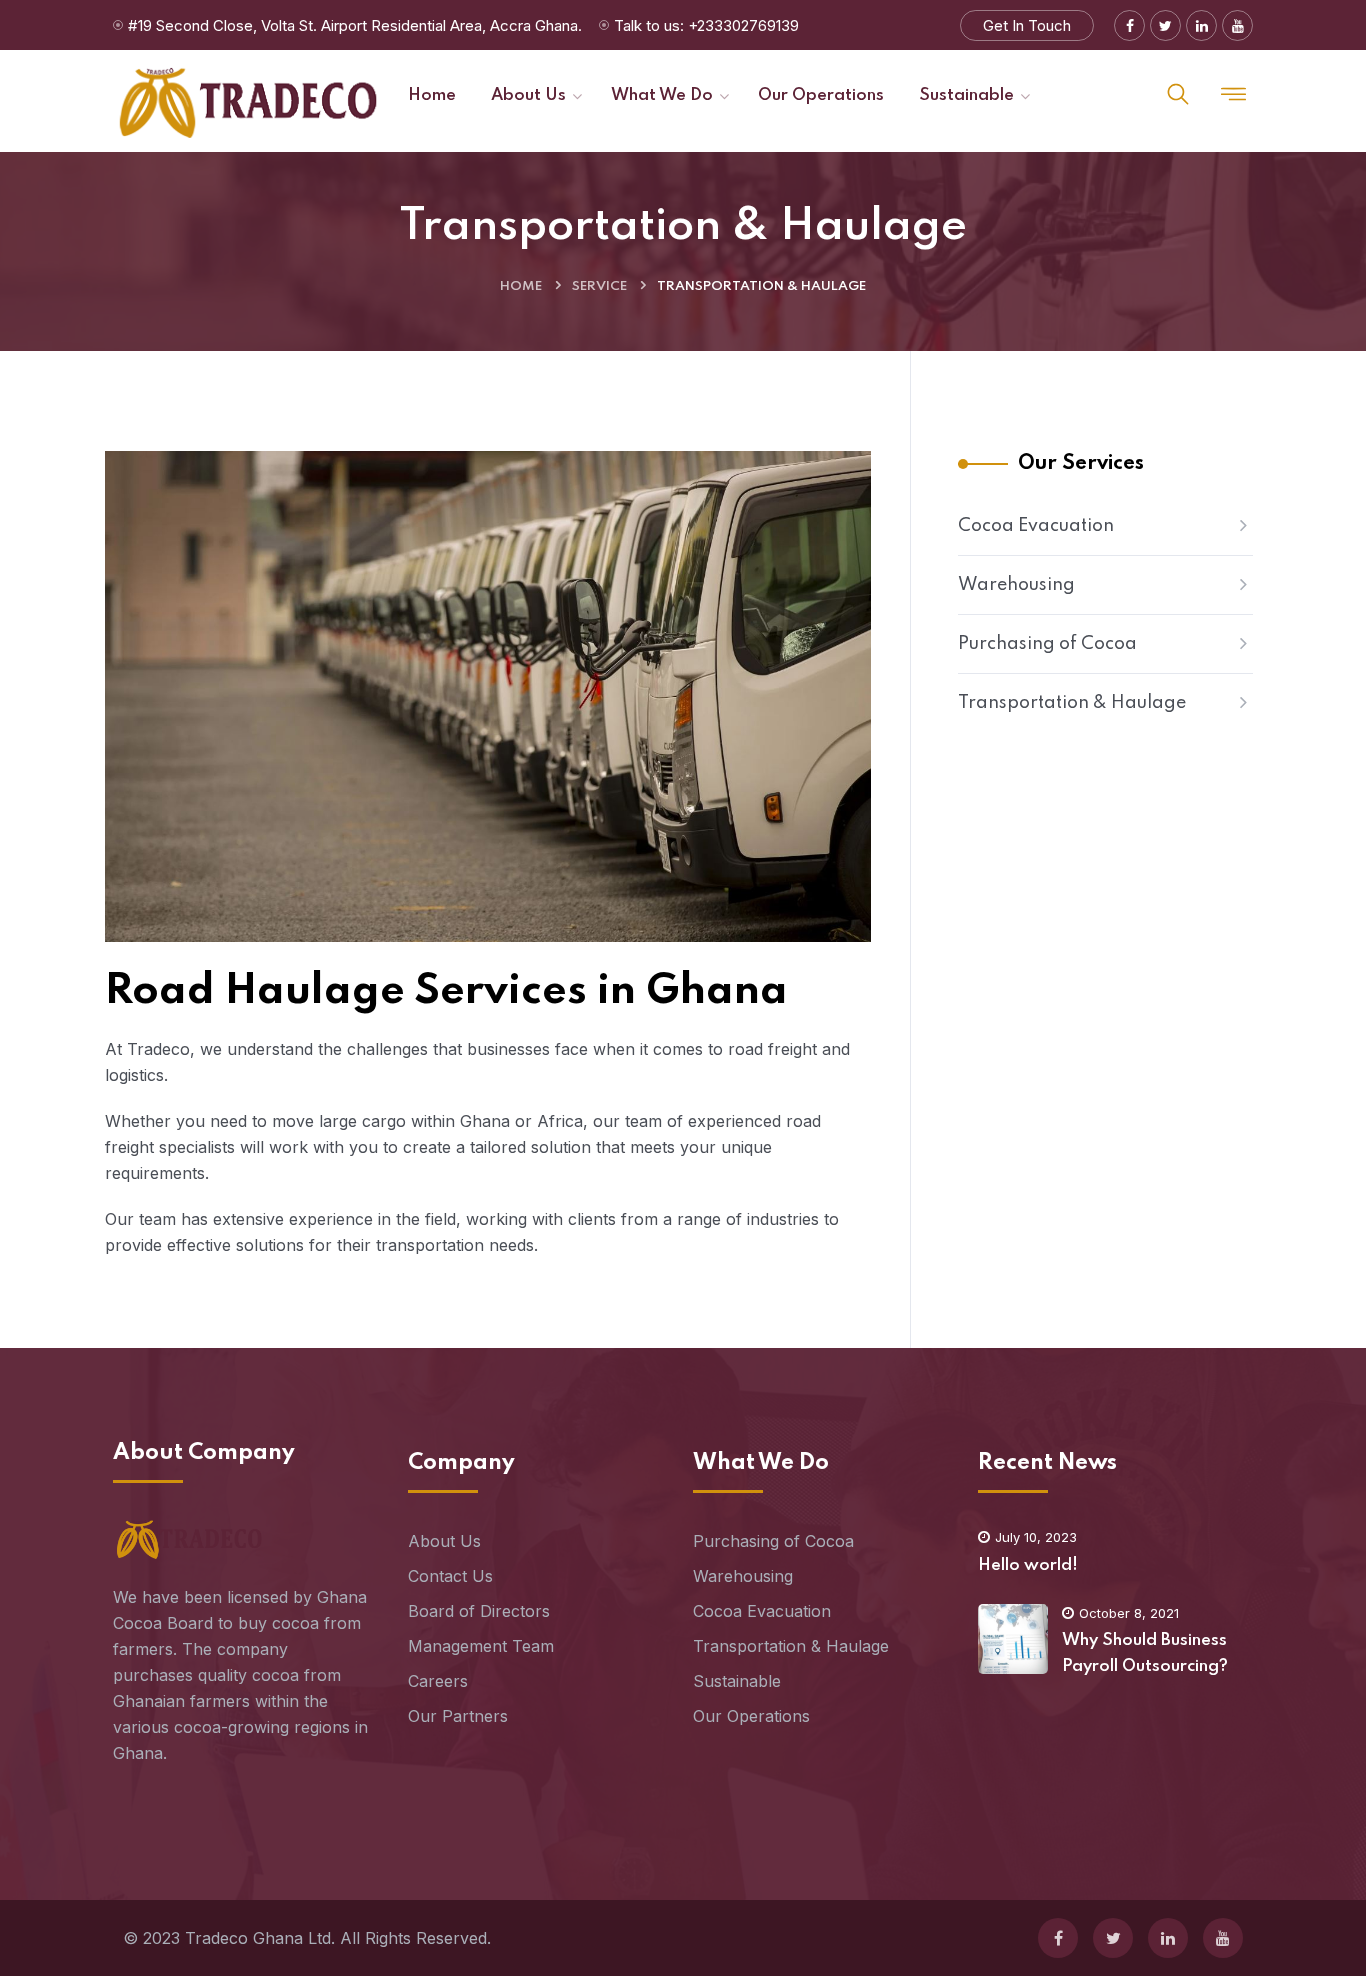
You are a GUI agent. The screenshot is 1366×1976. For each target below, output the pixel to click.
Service (599, 286)
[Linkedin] (1168, 1938)
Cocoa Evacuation (1036, 526)
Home (521, 286)
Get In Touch (1027, 25)
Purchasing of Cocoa (1047, 644)
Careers (438, 1681)
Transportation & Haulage (1072, 703)
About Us (444, 1541)
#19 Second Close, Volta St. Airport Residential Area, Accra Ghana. (355, 25)
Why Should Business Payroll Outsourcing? (1145, 1653)
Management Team (481, 1646)
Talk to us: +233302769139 (706, 25)
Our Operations (751, 1716)
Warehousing (1016, 585)
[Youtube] (1223, 1938)
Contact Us (450, 1576)
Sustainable (737, 1681)
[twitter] (1113, 1938)
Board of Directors (479, 1611)
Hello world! (1028, 1565)
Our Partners (458, 1716)
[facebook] (1058, 1938)
